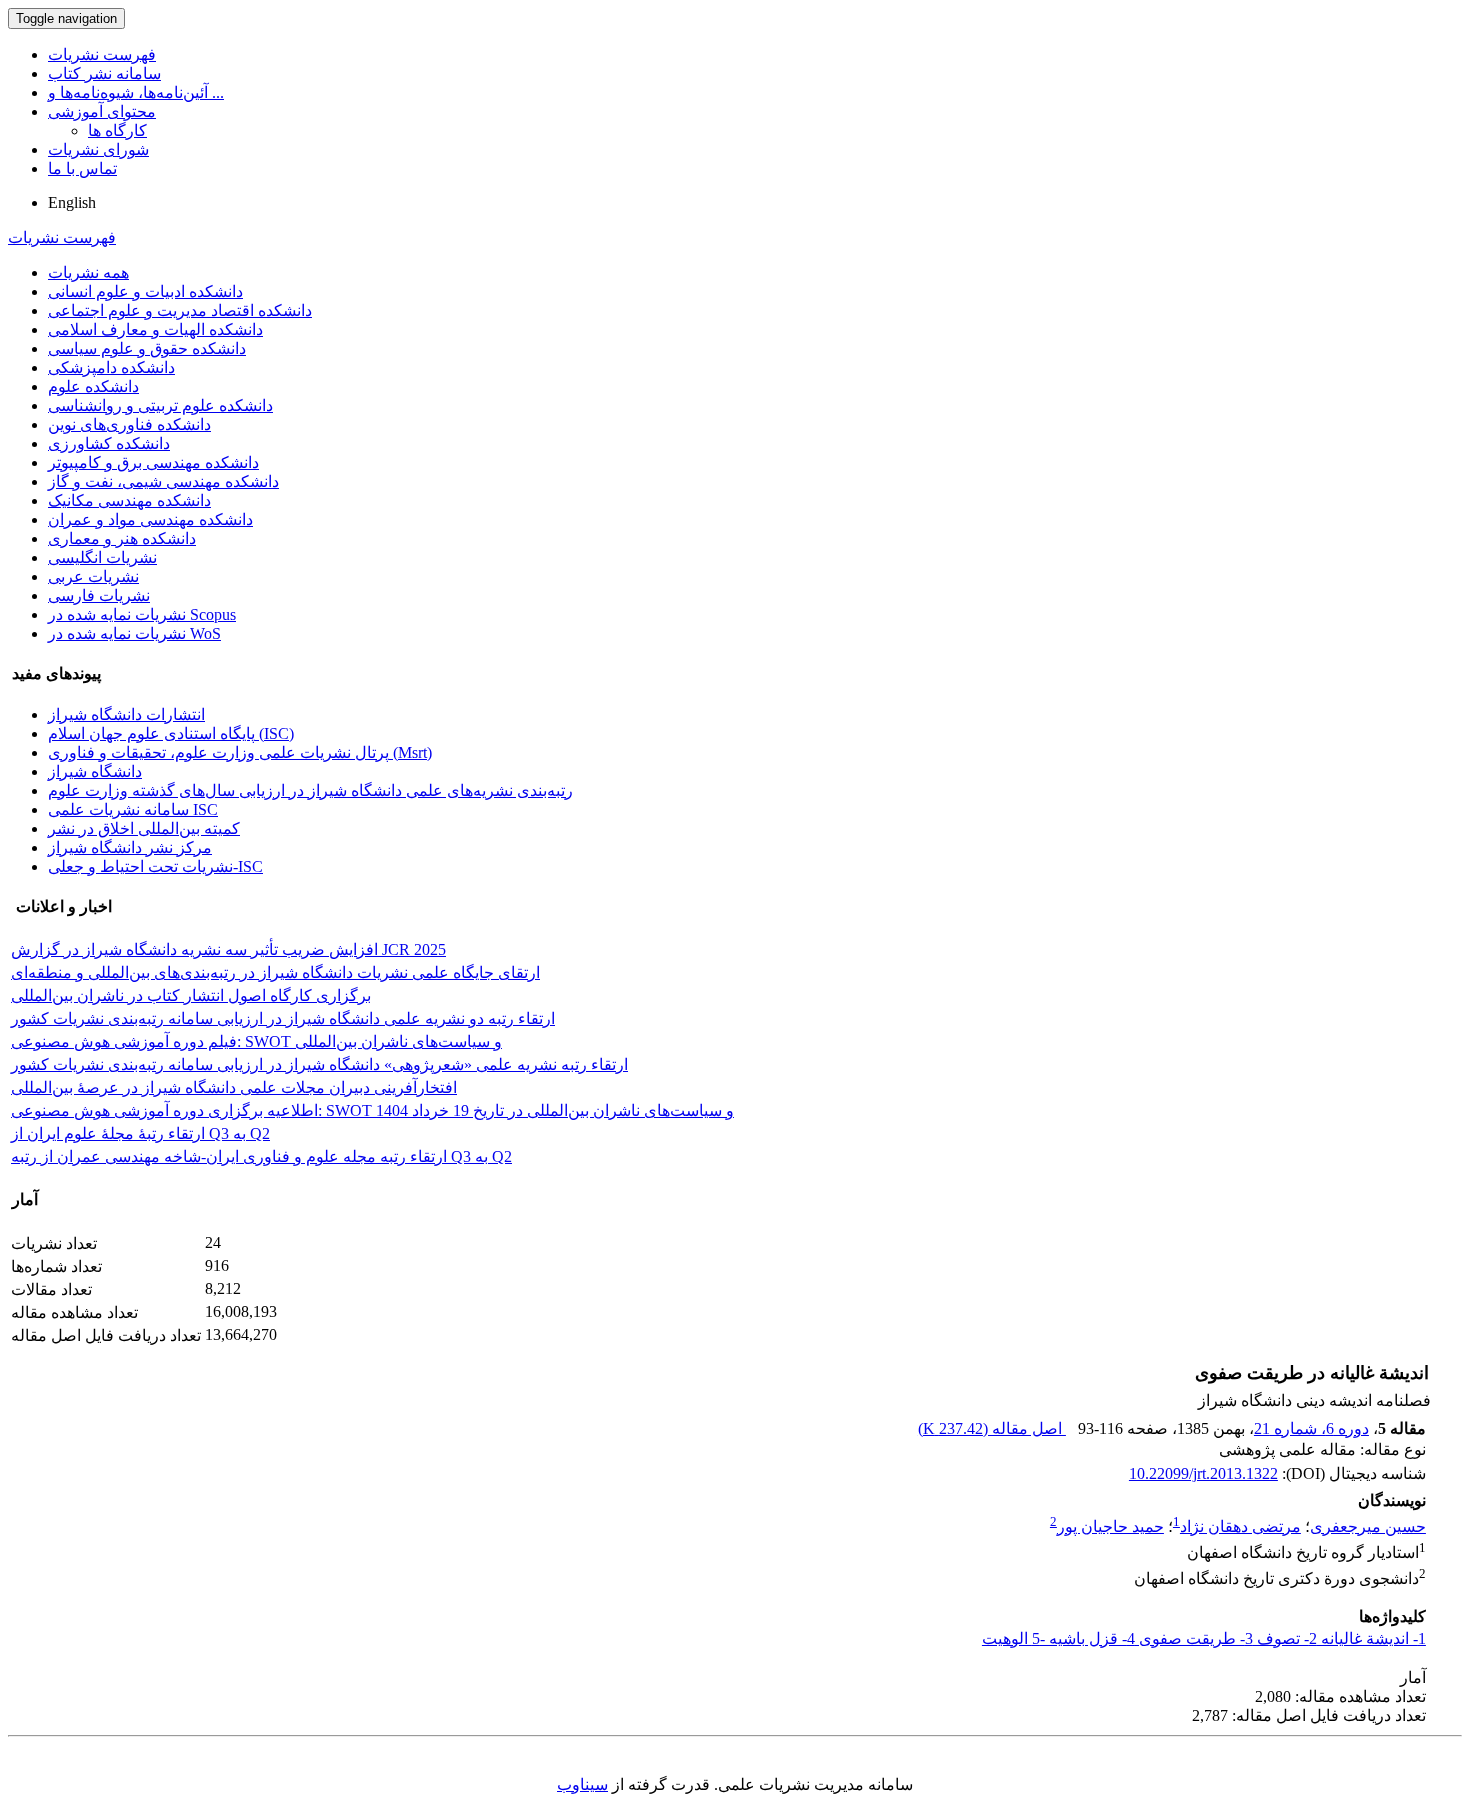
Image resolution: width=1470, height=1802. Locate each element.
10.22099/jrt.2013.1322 (1203, 1473)
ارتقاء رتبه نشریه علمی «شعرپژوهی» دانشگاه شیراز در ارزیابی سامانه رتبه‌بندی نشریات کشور (319, 1064)
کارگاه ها (117, 130)
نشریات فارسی (99, 595)
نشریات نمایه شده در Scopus (142, 614)
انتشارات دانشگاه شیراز (126, 714)
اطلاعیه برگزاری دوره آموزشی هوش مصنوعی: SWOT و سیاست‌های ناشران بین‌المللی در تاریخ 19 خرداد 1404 (372, 1110)
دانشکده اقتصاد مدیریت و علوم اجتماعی (180, 310)
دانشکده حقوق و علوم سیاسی (147, 348)
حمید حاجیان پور (1110, 1526)
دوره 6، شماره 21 (1311, 1428)
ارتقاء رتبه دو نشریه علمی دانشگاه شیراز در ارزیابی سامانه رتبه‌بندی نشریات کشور (283, 1018)
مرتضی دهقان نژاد (1240, 1526)
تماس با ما (82, 168)
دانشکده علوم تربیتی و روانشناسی (160, 405)
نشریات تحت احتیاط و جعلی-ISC (155, 866)
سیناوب (582, 1784)
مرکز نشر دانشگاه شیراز (130, 847)
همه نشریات (88, 272)
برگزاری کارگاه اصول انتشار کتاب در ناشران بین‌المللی (191, 995)
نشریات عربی (93, 576)
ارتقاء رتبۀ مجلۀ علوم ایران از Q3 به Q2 (140, 1133)
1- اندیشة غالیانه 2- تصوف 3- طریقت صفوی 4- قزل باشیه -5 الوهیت (1204, 1638)
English (72, 202)
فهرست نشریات (102, 54)
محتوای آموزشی (102, 111)
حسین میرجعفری (1368, 1526)
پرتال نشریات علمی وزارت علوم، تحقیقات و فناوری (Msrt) (240, 752)
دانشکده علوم (93, 386)
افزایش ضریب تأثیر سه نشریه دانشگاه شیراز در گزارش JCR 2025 (228, 949)
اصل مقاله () (992, 1428)
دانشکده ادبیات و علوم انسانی (145, 291)
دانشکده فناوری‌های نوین (129, 424)
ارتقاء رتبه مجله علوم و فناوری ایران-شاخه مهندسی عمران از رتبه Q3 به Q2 (261, 1156)
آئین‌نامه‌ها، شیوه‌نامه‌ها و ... (136, 92)
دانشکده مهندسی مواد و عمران (150, 519)
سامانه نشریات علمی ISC (133, 809)
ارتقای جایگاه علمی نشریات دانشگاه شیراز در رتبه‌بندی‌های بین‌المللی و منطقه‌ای (275, 972)
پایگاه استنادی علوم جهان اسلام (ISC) (171, 733)
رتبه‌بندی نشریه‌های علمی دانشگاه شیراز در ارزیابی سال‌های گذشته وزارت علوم (310, 790)
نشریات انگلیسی (102, 557)
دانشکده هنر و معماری (122, 538)
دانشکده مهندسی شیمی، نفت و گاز (163, 481)
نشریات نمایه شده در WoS (134, 633)
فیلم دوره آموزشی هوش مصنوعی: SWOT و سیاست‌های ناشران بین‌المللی (256, 1041)
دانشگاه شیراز (95, 771)
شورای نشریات (98, 149)
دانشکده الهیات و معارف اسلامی (155, 329)
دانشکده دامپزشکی (111, 367)
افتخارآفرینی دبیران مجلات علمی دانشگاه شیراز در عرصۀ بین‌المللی (234, 1087)
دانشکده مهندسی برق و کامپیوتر (153, 462)
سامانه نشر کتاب (104, 73)
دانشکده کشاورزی (109, 443)
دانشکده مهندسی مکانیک (129, 500)
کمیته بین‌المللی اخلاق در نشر (144, 828)
